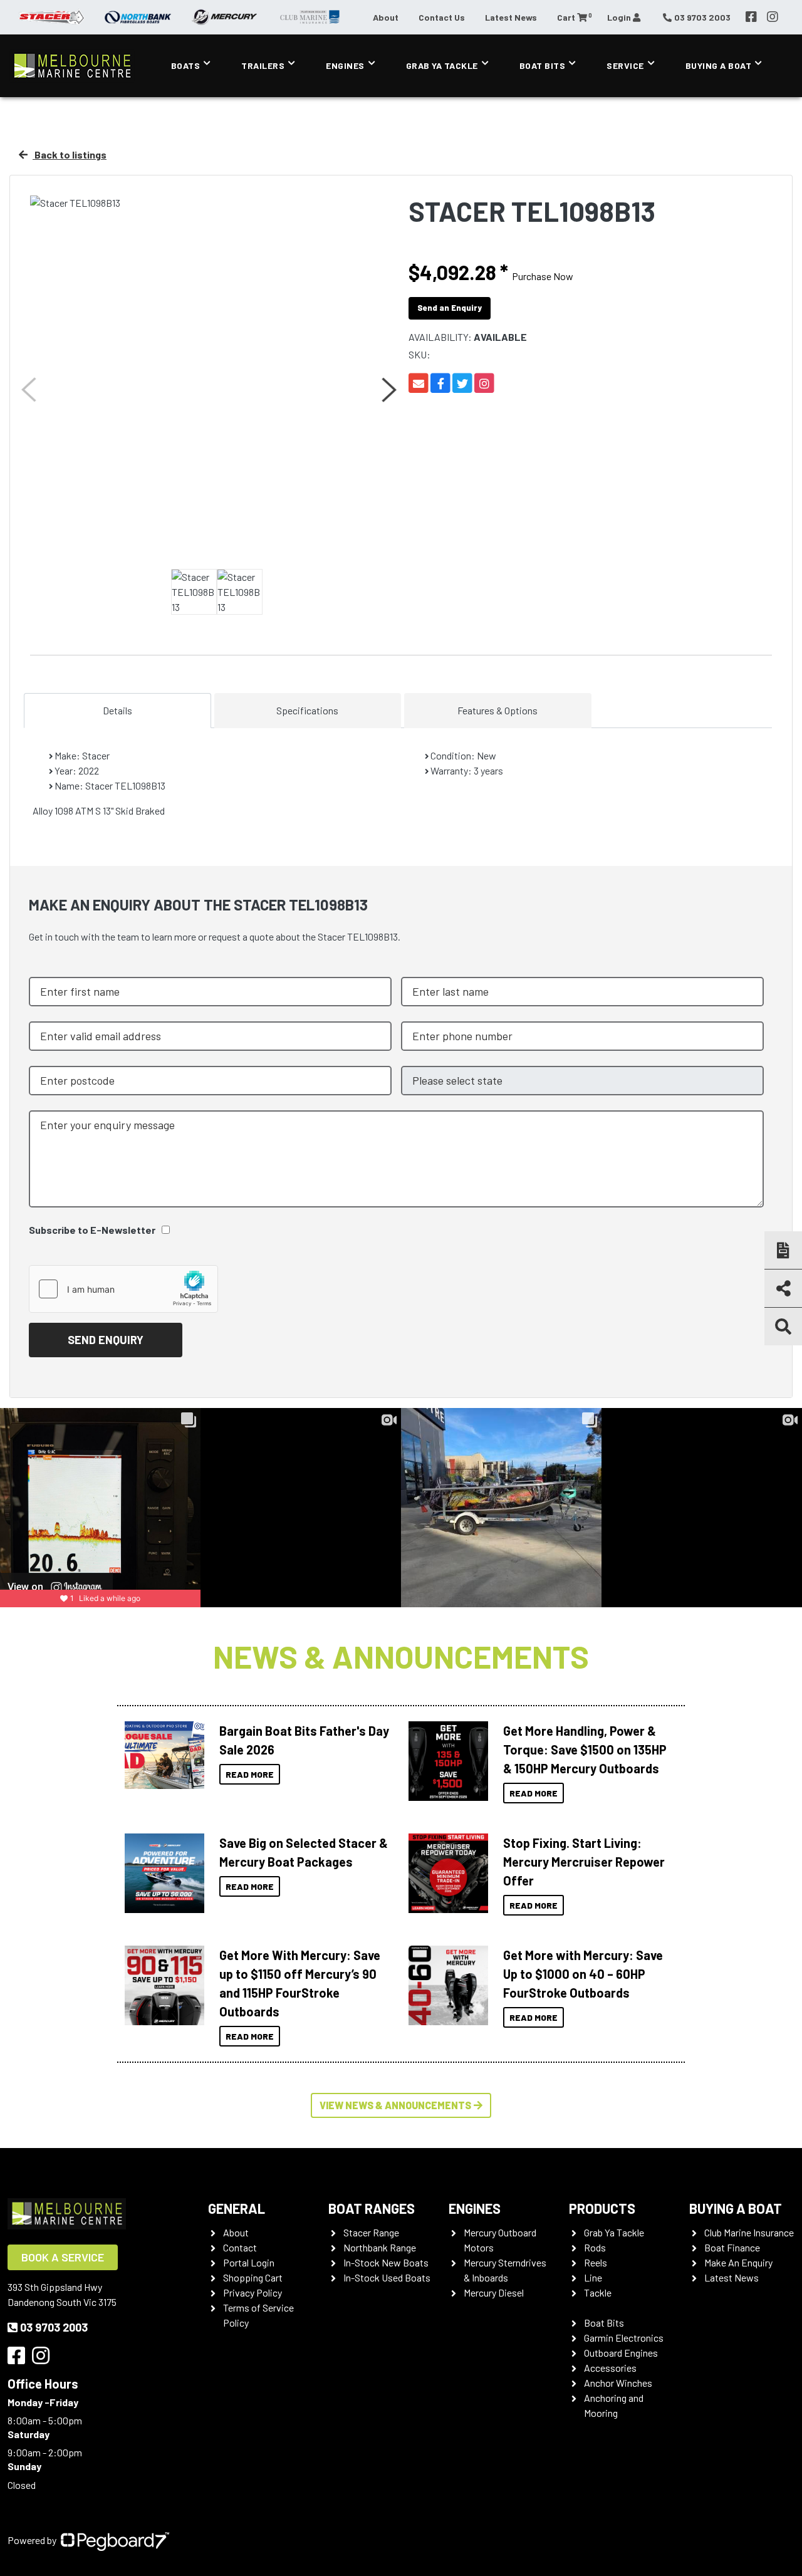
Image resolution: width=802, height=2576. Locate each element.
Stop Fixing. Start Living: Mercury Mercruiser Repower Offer (584, 1862)
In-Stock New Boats (386, 2262)
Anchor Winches (618, 2383)
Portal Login (249, 2262)
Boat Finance (732, 2247)
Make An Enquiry (738, 2262)
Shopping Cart (253, 2277)
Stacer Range (371, 2232)
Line (593, 2277)
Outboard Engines (621, 2353)
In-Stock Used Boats (387, 2277)
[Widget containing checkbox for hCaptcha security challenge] (123, 1289)
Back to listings (70, 154)
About (386, 17)
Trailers (263, 65)
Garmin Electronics (624, 2338)
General (237, 2208)
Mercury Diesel (494, 2292)
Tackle (598, 2292)
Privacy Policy (253, 2292)
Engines (345, 65)
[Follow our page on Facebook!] (751, 17)
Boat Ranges (372, 2208)
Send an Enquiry (450, 308)
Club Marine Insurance (749, 2232)
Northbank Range (380, 2247)
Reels (596, 2262)
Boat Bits (543, 65)
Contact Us (442, 17)
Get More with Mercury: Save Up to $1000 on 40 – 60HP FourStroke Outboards (583, 1974)
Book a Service (63, 2257)
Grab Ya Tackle (442, 65)
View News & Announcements (395, 2105)
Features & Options (497, 710)
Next (388, 390)
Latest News (511, 17)
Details (117, 710)
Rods (595, 2247)
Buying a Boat (736, 2208)
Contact (240, 2247)
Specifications (307, 710)
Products (602, 2208)
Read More (250, 1774)
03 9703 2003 (54, 2327)
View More (161, 1755)
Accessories (610, 2368)
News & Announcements (401, 1656)
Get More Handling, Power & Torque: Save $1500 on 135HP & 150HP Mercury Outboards (585, 1749)
